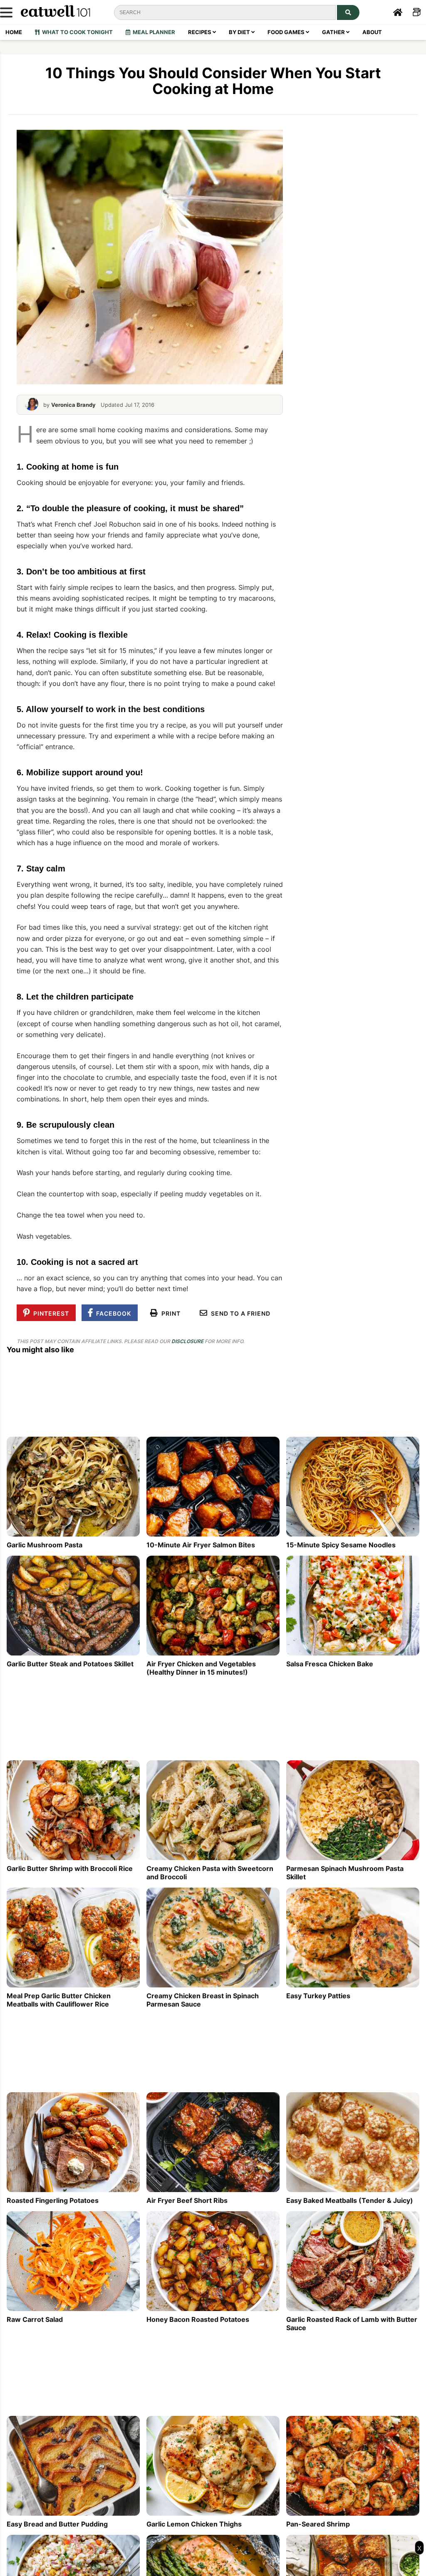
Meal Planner (153, 32)
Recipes (200, 32)
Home (14, 32)
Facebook (112, 1313)
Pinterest (50, 1313)
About (372, 32)
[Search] (348, 12)
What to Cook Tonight (76, 32)
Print (169, 1313)
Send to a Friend (239, 1313)
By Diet (240, 32)
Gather (334, 32)
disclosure (187, 1341)
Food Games (287, 32)
